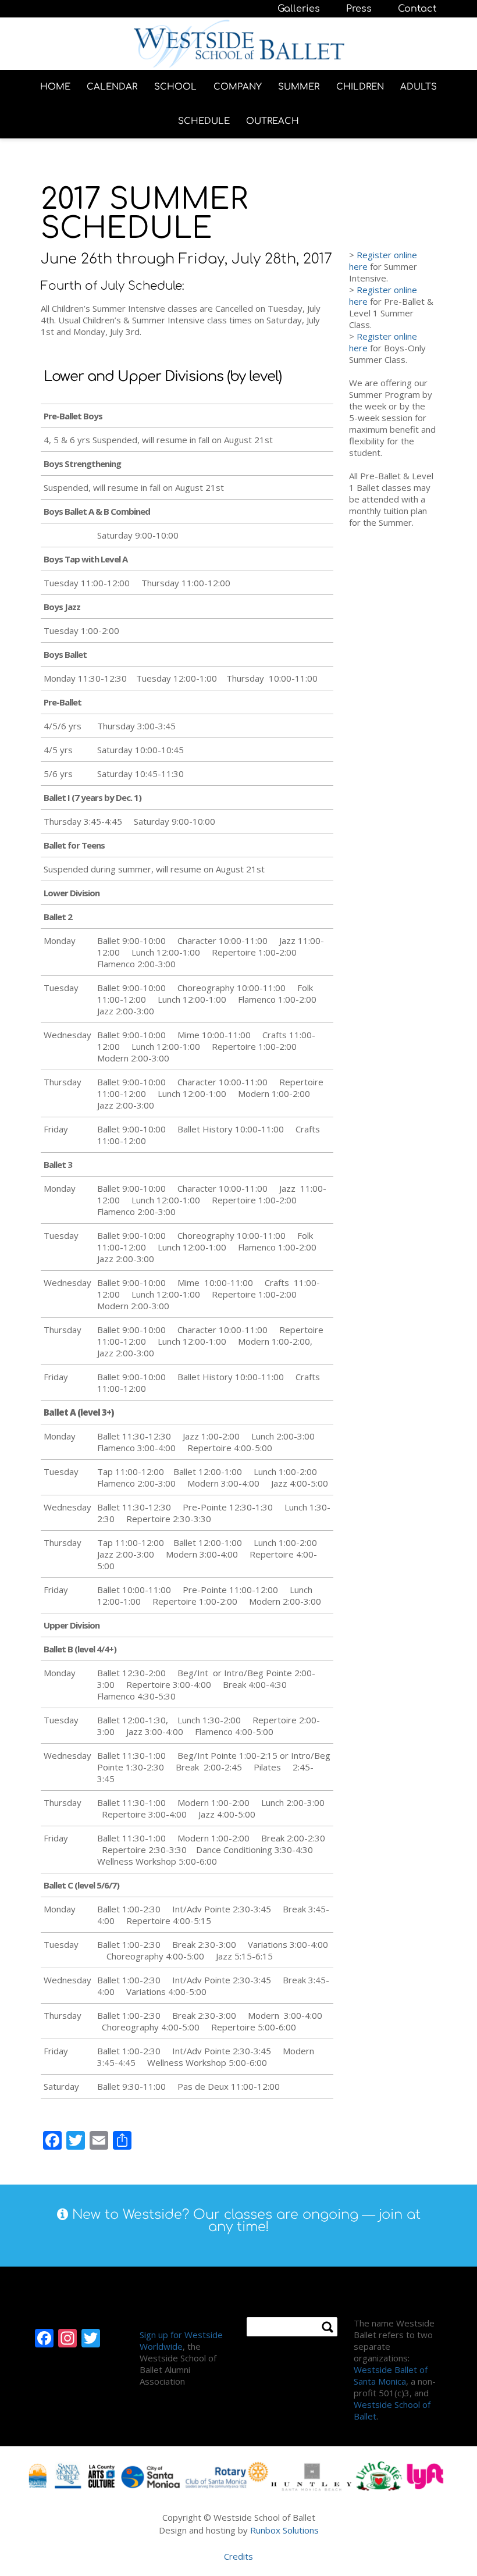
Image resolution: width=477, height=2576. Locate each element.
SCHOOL (175, 87)
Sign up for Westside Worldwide (181, 2340)
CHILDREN (360, 87)
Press (359, 9)
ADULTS (419, 87)
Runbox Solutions (284, 2530)
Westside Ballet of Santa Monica (391, 2375)
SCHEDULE (204, 121)
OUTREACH (273, 121)
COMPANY (238, 87)
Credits (238, 2556)
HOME (55, 87)
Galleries (299, 9)
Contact (417, 9)
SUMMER (299, 87)
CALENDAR (112, 87)
